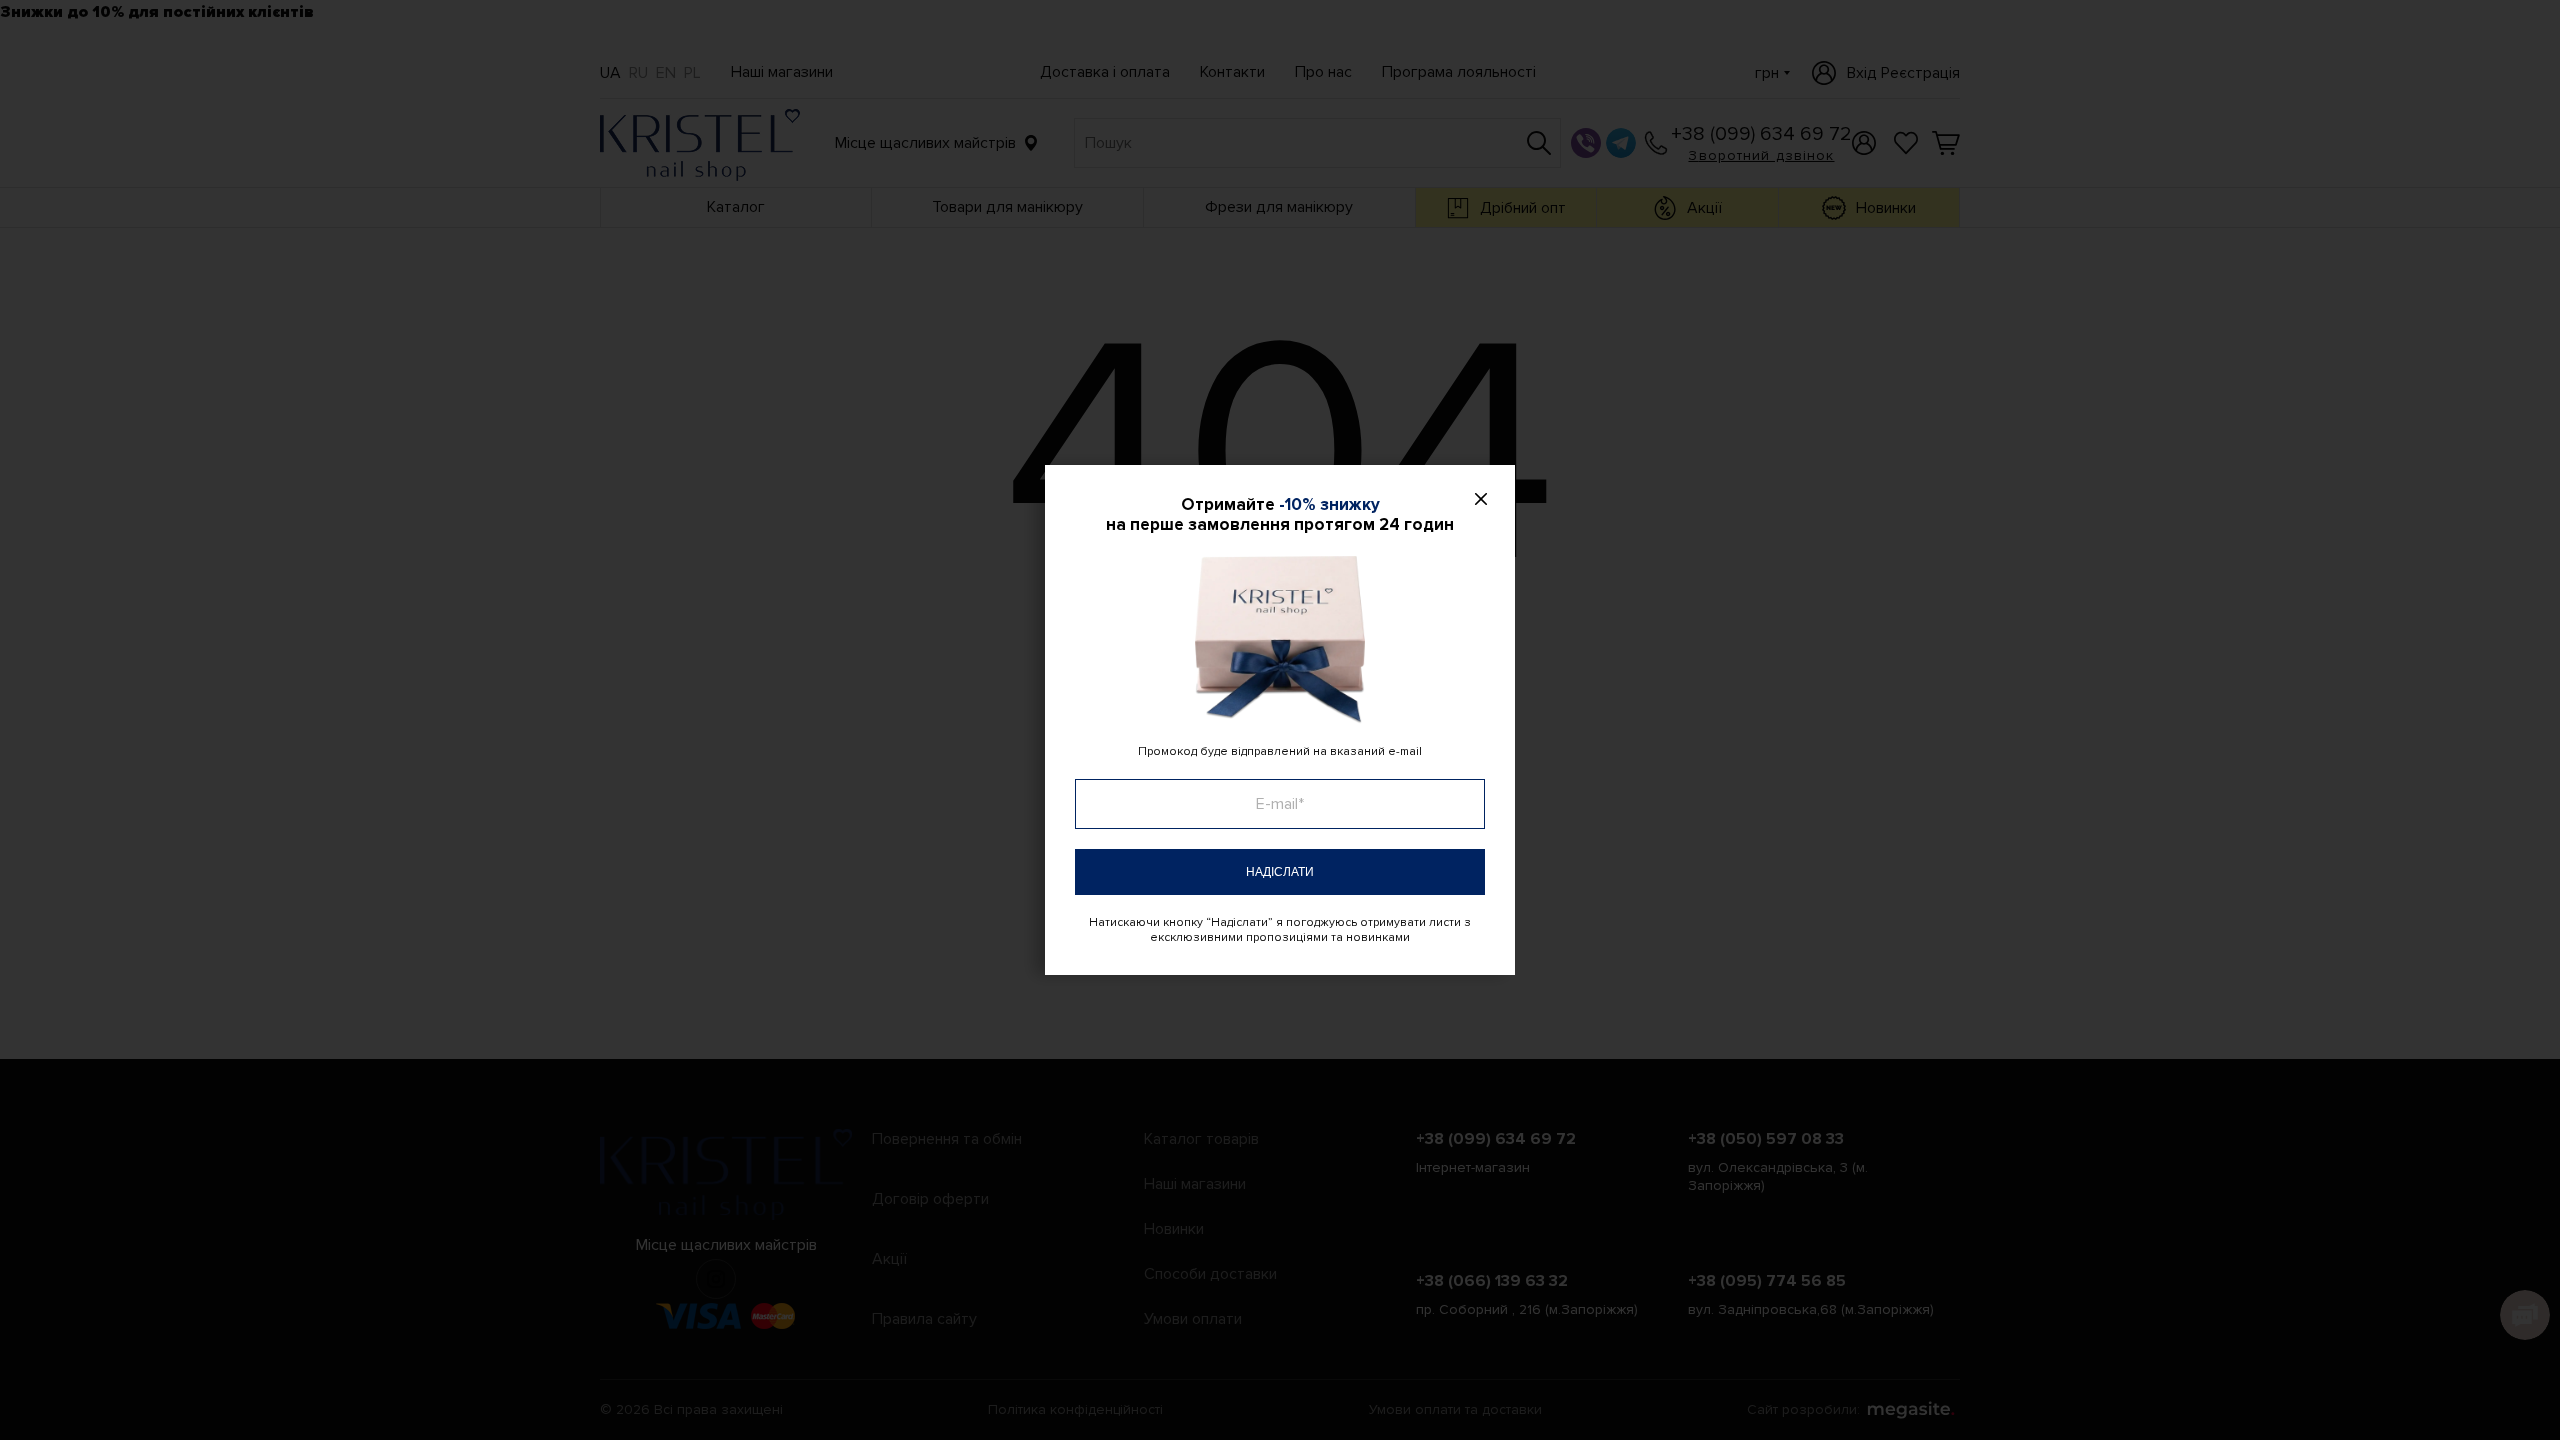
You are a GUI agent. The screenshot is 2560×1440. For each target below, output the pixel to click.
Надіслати (1280, 872)
